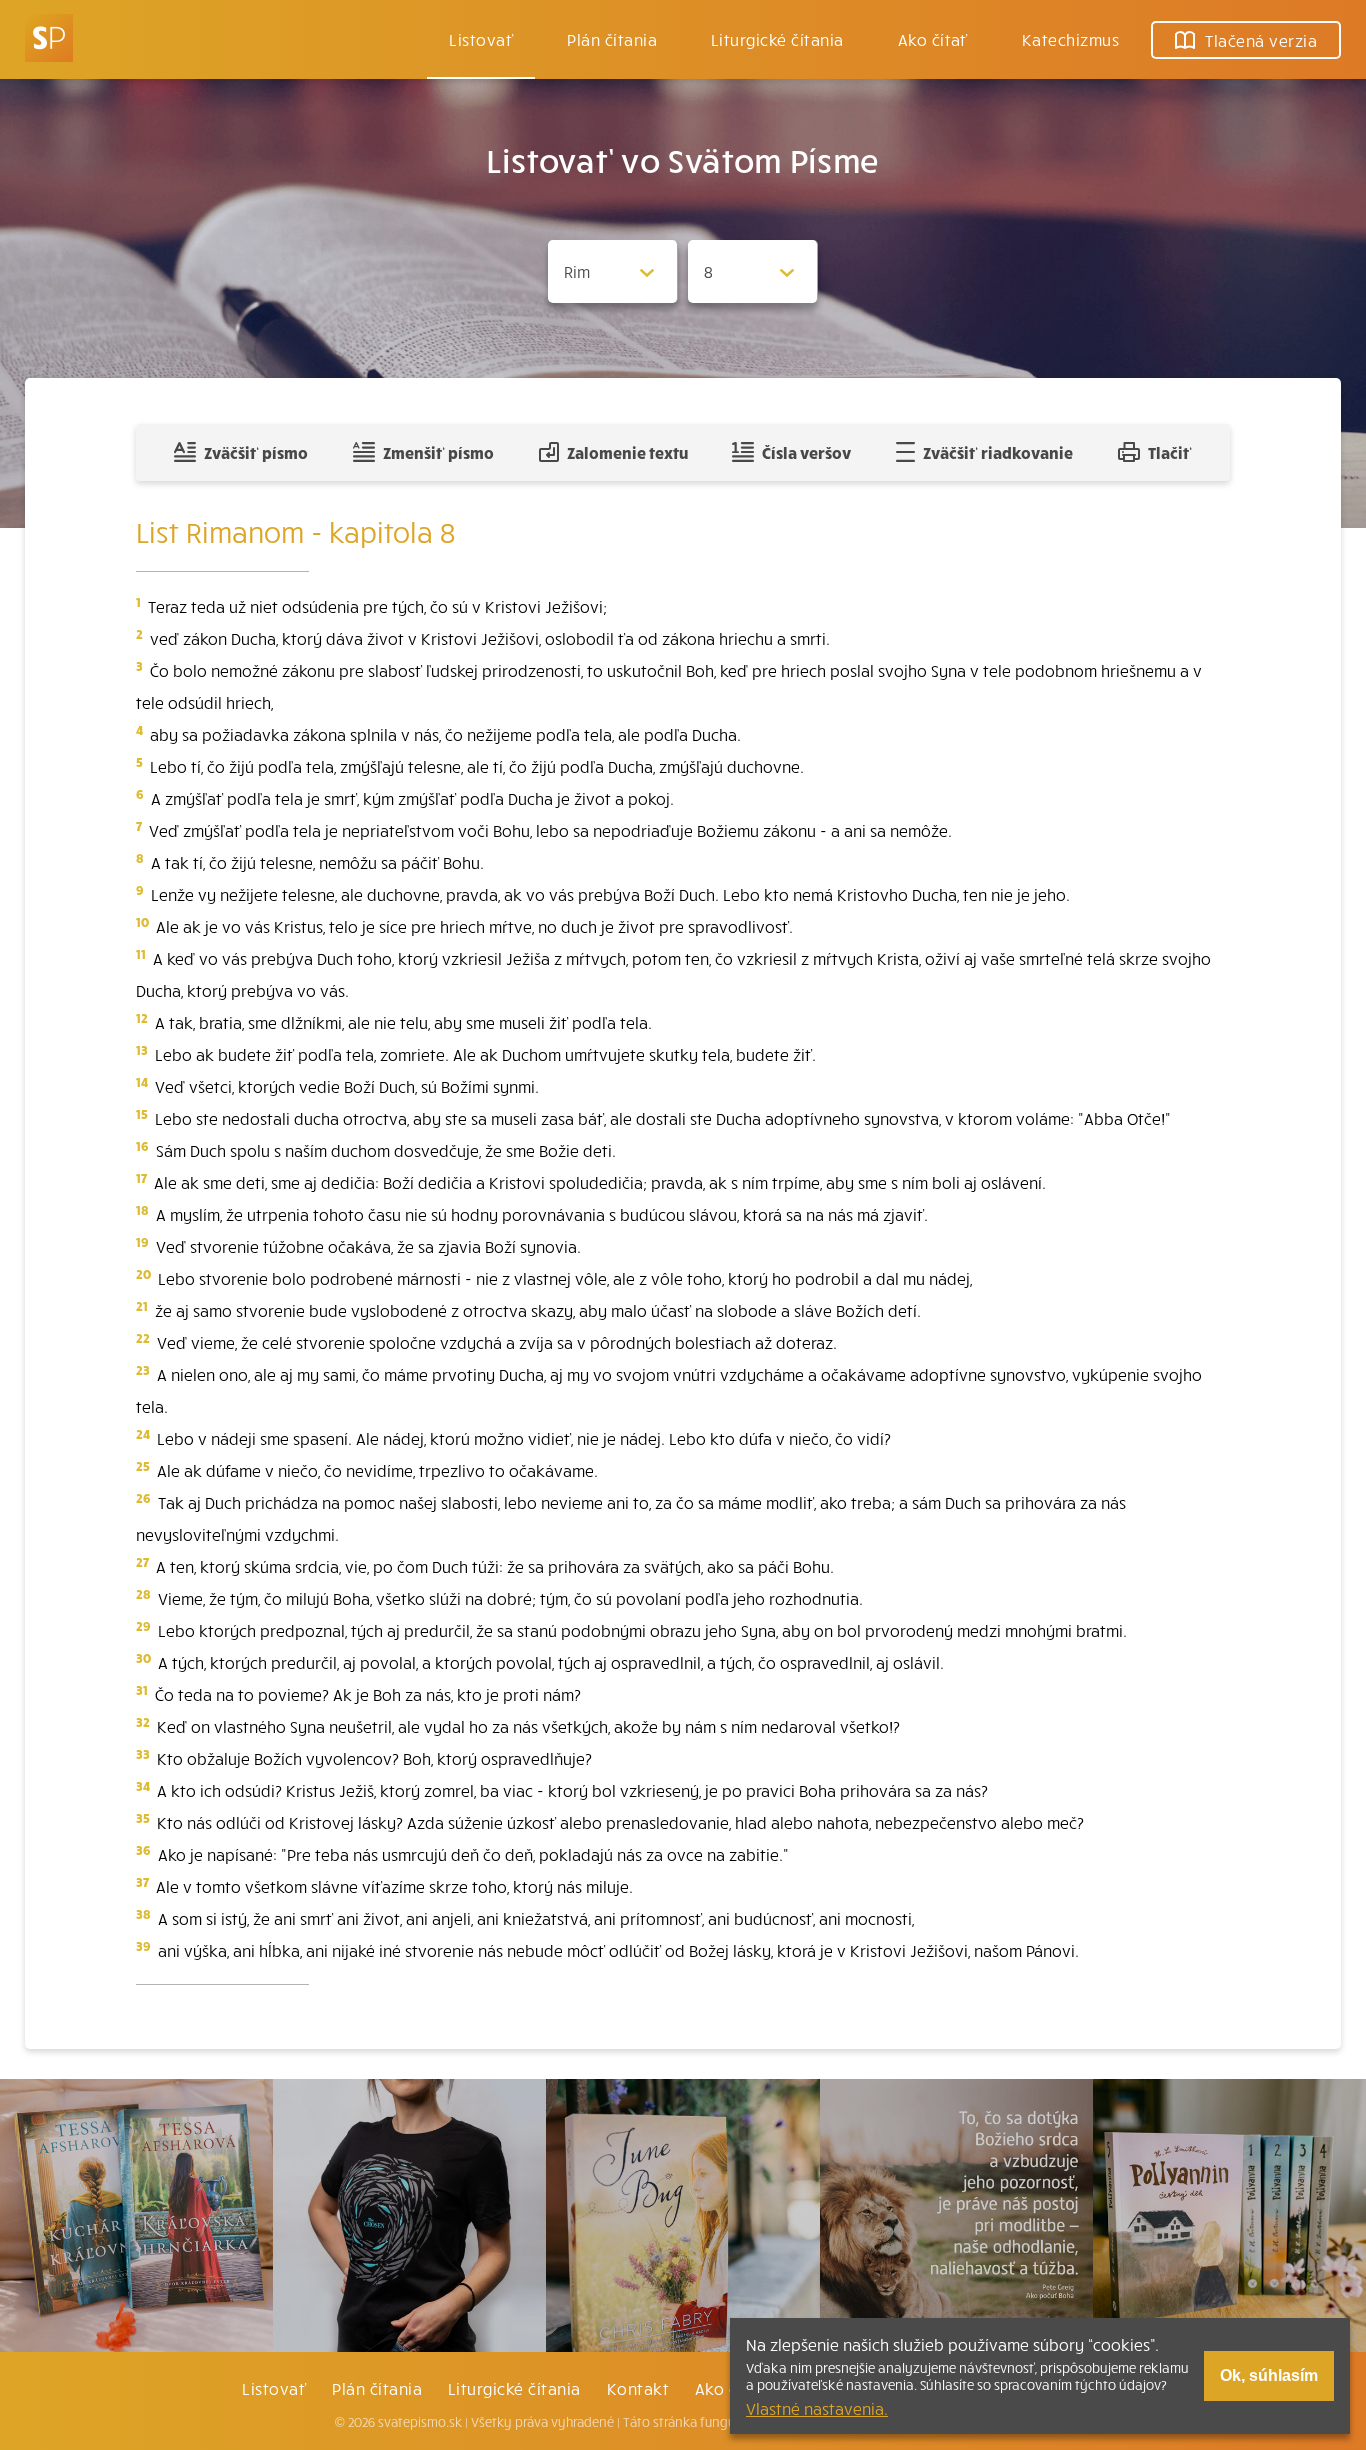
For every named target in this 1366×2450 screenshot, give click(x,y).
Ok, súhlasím (1269, 2375)
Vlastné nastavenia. (817, 2408)
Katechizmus (1070, 39)
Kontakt (638, 2388)
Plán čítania (377, 2388)
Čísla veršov (806, 452)
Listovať (481, 39)
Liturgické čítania (777, 39)
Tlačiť (1170, 452)
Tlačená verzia (1261, 40)
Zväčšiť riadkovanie (998, 452)
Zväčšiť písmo (256, 452)
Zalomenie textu (627, 452)
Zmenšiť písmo (438, 452)
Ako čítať (933, 39)
